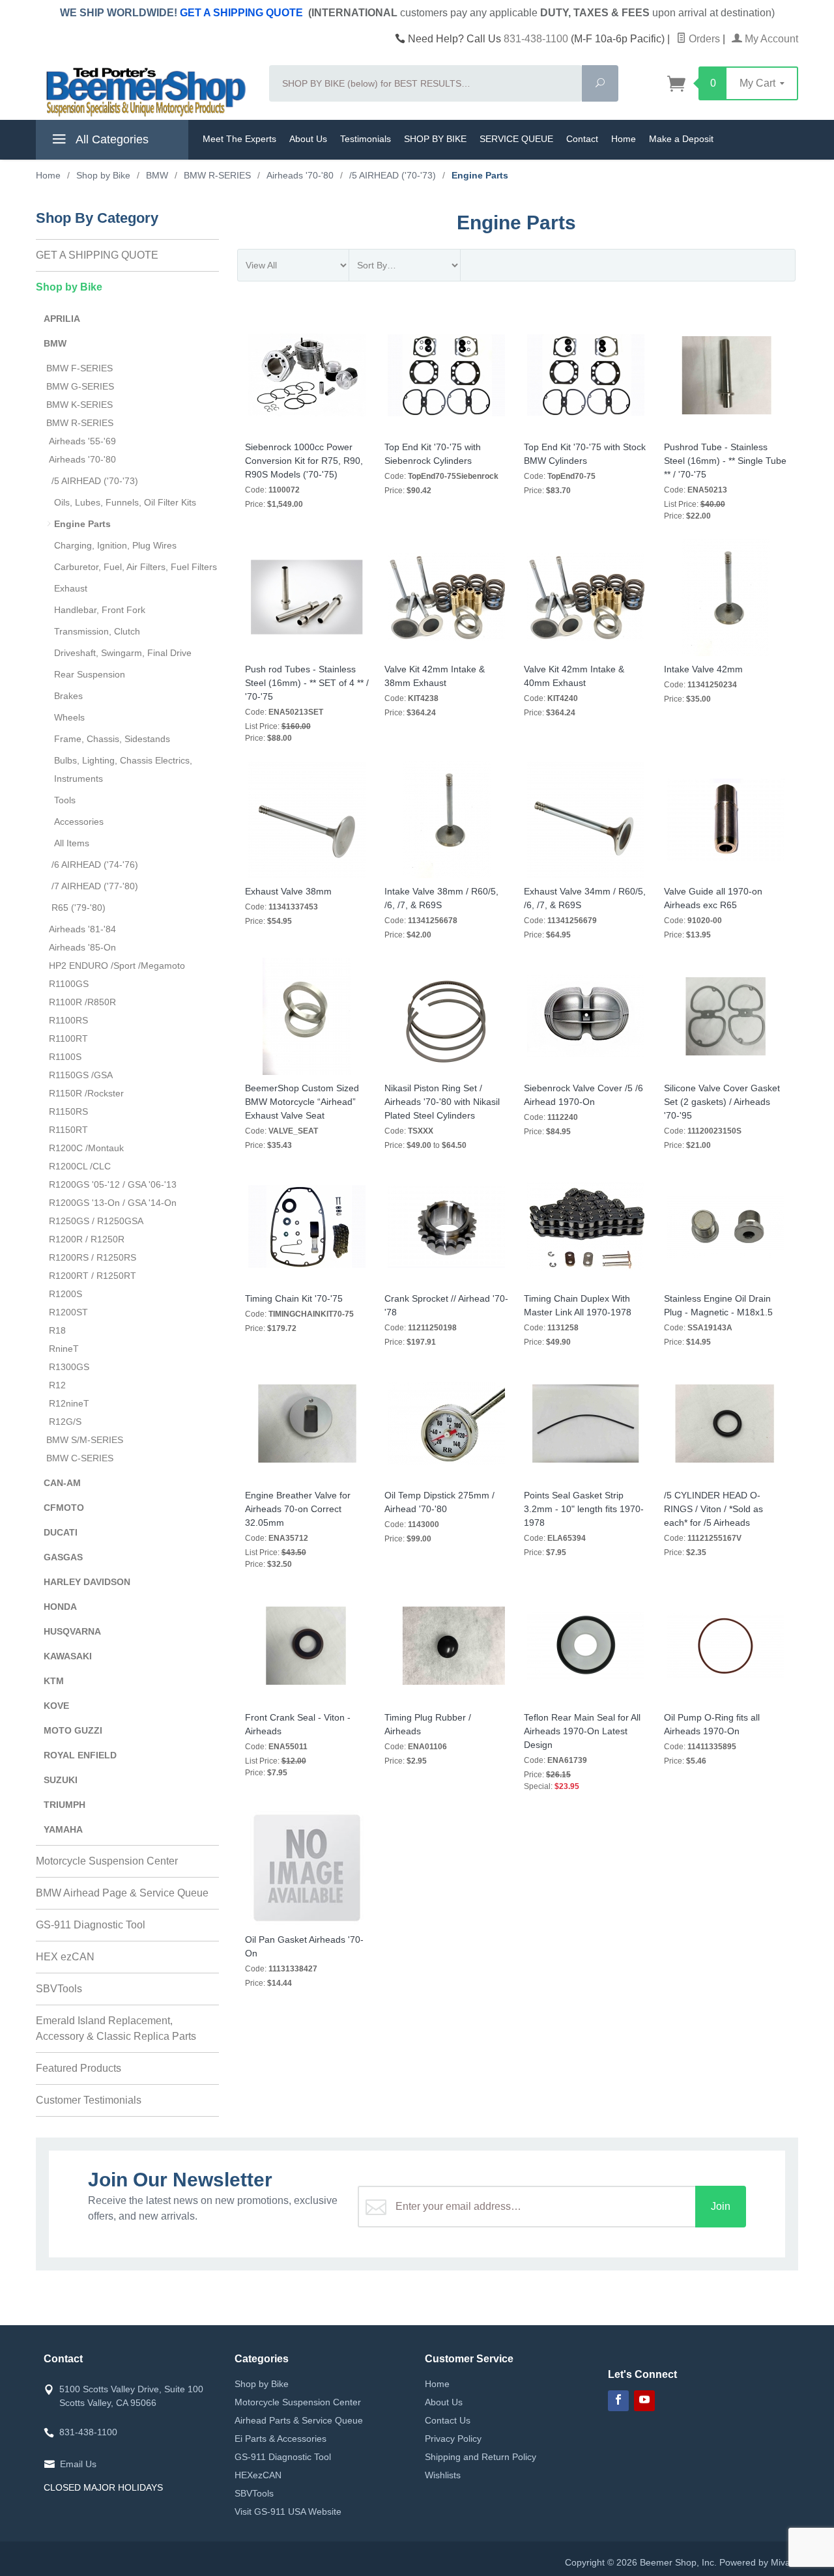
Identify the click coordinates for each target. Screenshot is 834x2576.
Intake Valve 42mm (703, 669)
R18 (57, 1330)
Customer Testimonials (89, 2100)
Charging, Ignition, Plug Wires (115, 545)
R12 (57, 1385)
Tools (65, 800)
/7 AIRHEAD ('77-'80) (95, 886)
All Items (72, 843)
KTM (54, 1681)
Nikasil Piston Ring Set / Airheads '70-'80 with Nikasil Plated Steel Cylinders (442, 1102)
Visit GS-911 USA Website (288, 2512)
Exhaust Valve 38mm (288, 891)
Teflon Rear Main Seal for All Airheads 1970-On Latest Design (582, 1731)
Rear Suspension (90, 674)
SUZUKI (61, 1780)
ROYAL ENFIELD (80, 1755)
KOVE (56, 1706)
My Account (770, 39)
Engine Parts (82, 524)
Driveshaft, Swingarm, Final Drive (123, 653)
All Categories (111, 139)
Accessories (79, 822)
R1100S (65, 1057)
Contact (582, 139)
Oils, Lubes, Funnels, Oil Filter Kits (125, 502)
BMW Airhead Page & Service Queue (122, 1893)
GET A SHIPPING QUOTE (241, 13)
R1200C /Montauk (86, 1148)
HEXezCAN (258, 2475)
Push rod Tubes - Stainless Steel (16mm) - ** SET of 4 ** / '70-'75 (307, 683)
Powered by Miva (755, 2562)
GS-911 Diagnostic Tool (91, 1925)
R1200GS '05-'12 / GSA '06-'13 (113, 1184)
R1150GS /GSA (81, 1075)
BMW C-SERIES (80, 1458)
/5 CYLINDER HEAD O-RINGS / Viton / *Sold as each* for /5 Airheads (713, 1509)
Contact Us (448, 2420)
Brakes (68, 696)
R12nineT (69, 1403)
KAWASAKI (68, 1656)
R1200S (65, 1294)
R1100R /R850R (82, 1002)
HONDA (60, 1607)
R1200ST (68, 1312)
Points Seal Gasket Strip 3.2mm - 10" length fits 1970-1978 (584, 1509)
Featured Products (79, 2068)
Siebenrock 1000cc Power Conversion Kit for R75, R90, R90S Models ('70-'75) (304, 461)
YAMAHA (63, 1829)
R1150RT (68, 1130)
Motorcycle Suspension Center (107, 1861)
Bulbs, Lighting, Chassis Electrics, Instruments (123, 769)
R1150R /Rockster (86, 1093)
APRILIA (62, 319)
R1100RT (68, 1038)
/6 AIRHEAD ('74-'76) (95, 865)
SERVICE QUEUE (516, 139)
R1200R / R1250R (87, 1239)
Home (624, 139)
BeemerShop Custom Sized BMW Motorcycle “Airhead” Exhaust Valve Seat (302, 1102)
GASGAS (63, 1557)
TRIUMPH (65, 1805)
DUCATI (61, 1532)
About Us (308, 139)
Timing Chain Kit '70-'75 (294, 1298)
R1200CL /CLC (80, 1166)
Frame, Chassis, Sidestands (112, 739)
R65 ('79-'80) (79, 908)
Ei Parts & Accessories (280, 2439)
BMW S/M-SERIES (85, 1440)
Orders (703, 39)
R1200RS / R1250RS (93, 1257)
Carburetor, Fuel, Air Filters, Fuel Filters (136, 567)
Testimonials (366, 139)
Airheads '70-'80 (82, 459)
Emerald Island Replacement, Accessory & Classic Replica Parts (116, 2028)
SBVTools (59, 1989)
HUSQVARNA (72, 1631)
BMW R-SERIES (80, 423)
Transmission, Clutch (97, 631)
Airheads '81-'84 (82, 929)
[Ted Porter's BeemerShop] (145, 91)
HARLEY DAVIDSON (87, 1582)
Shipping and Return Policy (481, 2457)
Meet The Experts (239, 139)
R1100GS (69, 984)
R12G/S (65, 1422)
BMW (55, 343)
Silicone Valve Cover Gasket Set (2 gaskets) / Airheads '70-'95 (722, 1102)
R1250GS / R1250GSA (96, 1221)
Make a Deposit (681, 139)
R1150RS (68, 1111)
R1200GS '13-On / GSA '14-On (113, 1203)
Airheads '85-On (82, 947)
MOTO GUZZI (73, 1730)
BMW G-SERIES (80, 386)
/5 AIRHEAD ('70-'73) (95, 481)
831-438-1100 (536, 39)
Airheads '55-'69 (82, 441)
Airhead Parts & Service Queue (299, 2420)
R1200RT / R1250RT (93, 1276)
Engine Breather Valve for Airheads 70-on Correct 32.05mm (298, 1509)
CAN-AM (62, 1483)
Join (721, 2206)
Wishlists (443, 2475)
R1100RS (68, 1020)
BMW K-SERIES (79, 405)
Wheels (69, 717)
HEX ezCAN (65, 1957)
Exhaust (71, 588)
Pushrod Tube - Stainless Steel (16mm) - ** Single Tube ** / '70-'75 (725, 461)
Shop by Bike (69, 287)
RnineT (64, 1349)
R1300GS (69, 1367)
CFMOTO (64, 1508)
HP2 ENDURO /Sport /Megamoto (117, 966)
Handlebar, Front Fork (100, 610)
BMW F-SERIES (79, 368)
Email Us (78, 2464)
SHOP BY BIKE (435, 139)
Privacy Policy (453, 2439)
